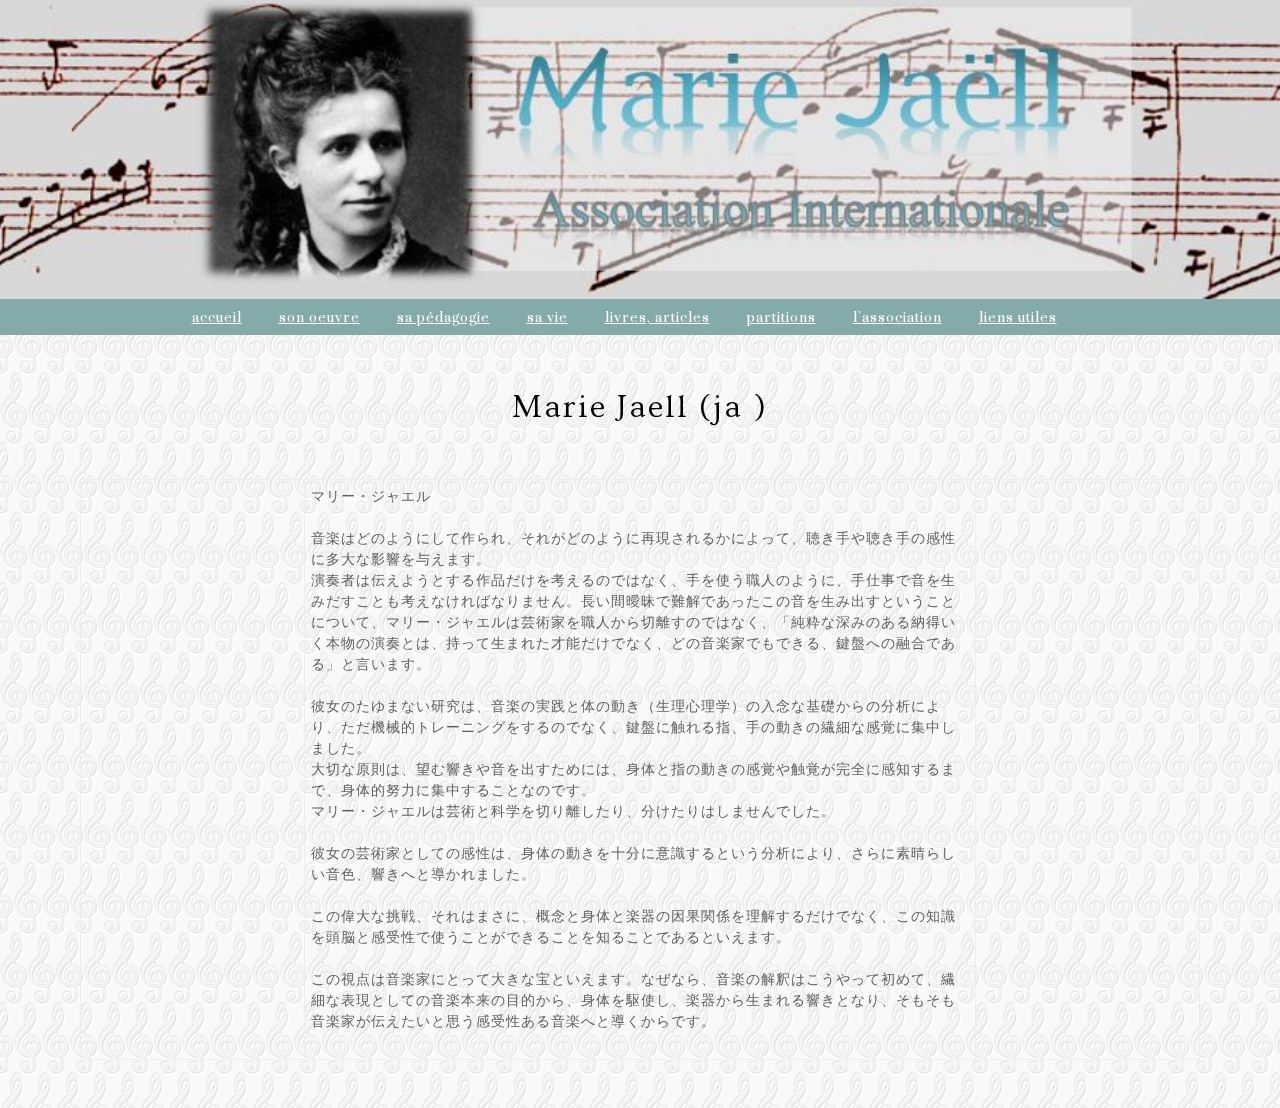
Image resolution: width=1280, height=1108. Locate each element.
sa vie (547, 318)
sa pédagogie (443, 318)
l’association (897, 318)
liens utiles (1018, 318)
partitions (781, 318)
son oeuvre (319, 318)
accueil (217, 318)
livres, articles (657, 318)
